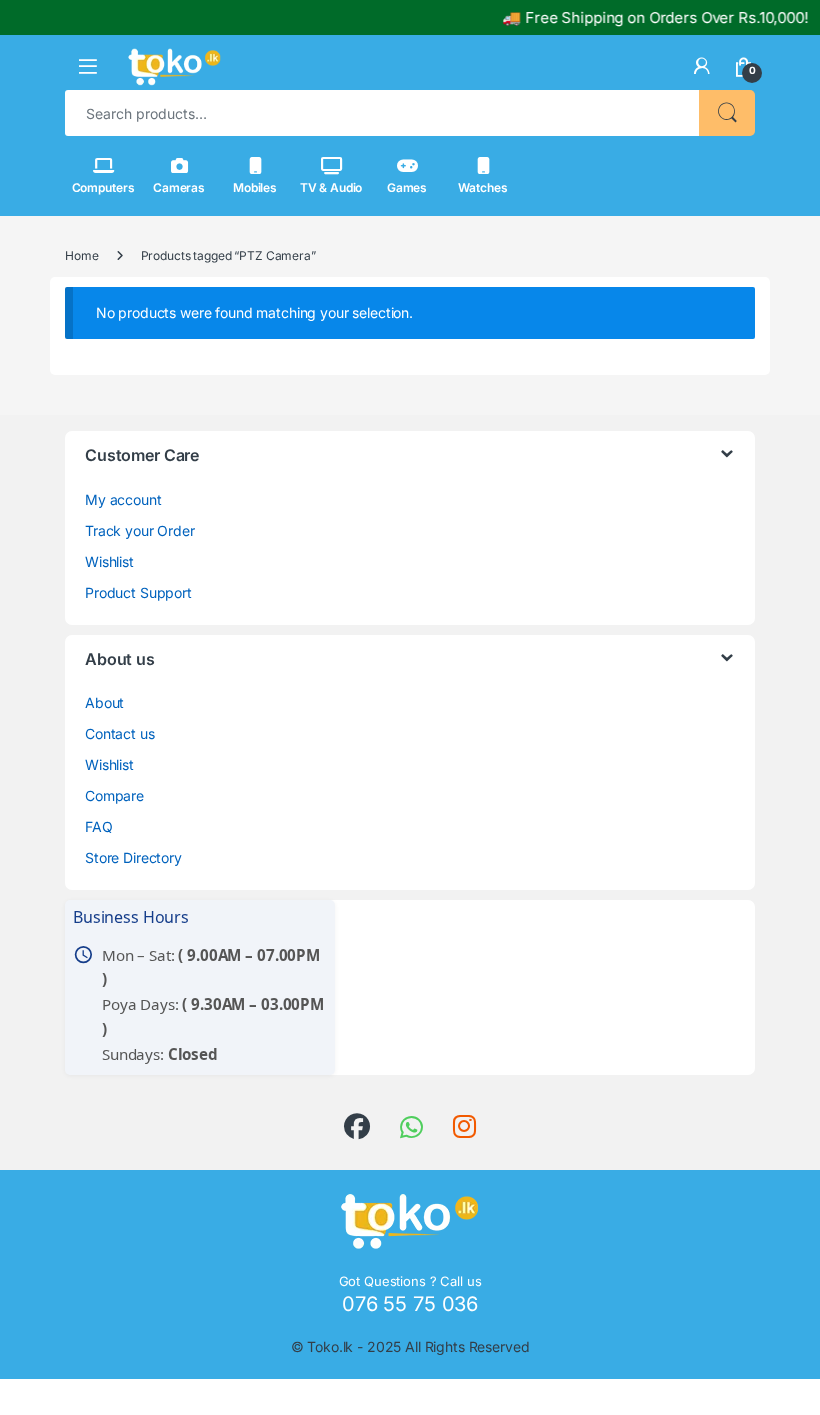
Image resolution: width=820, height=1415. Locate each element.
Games (407, 187)
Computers (103, 187)
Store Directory (133, 857)
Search (727, 113)
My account (123, 499)
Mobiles (255, 187)
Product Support (138, 592)
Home (81, 255)
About (104, 702)
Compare (114, 795)
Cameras (179, 187)
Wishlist (109, 561)
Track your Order (140, 530)
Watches (482, 187)
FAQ (99, 826)
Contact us (120, 733)
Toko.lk (330, 1346)
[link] (702, 66)
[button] (88, 66)
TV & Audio (331, 187)
